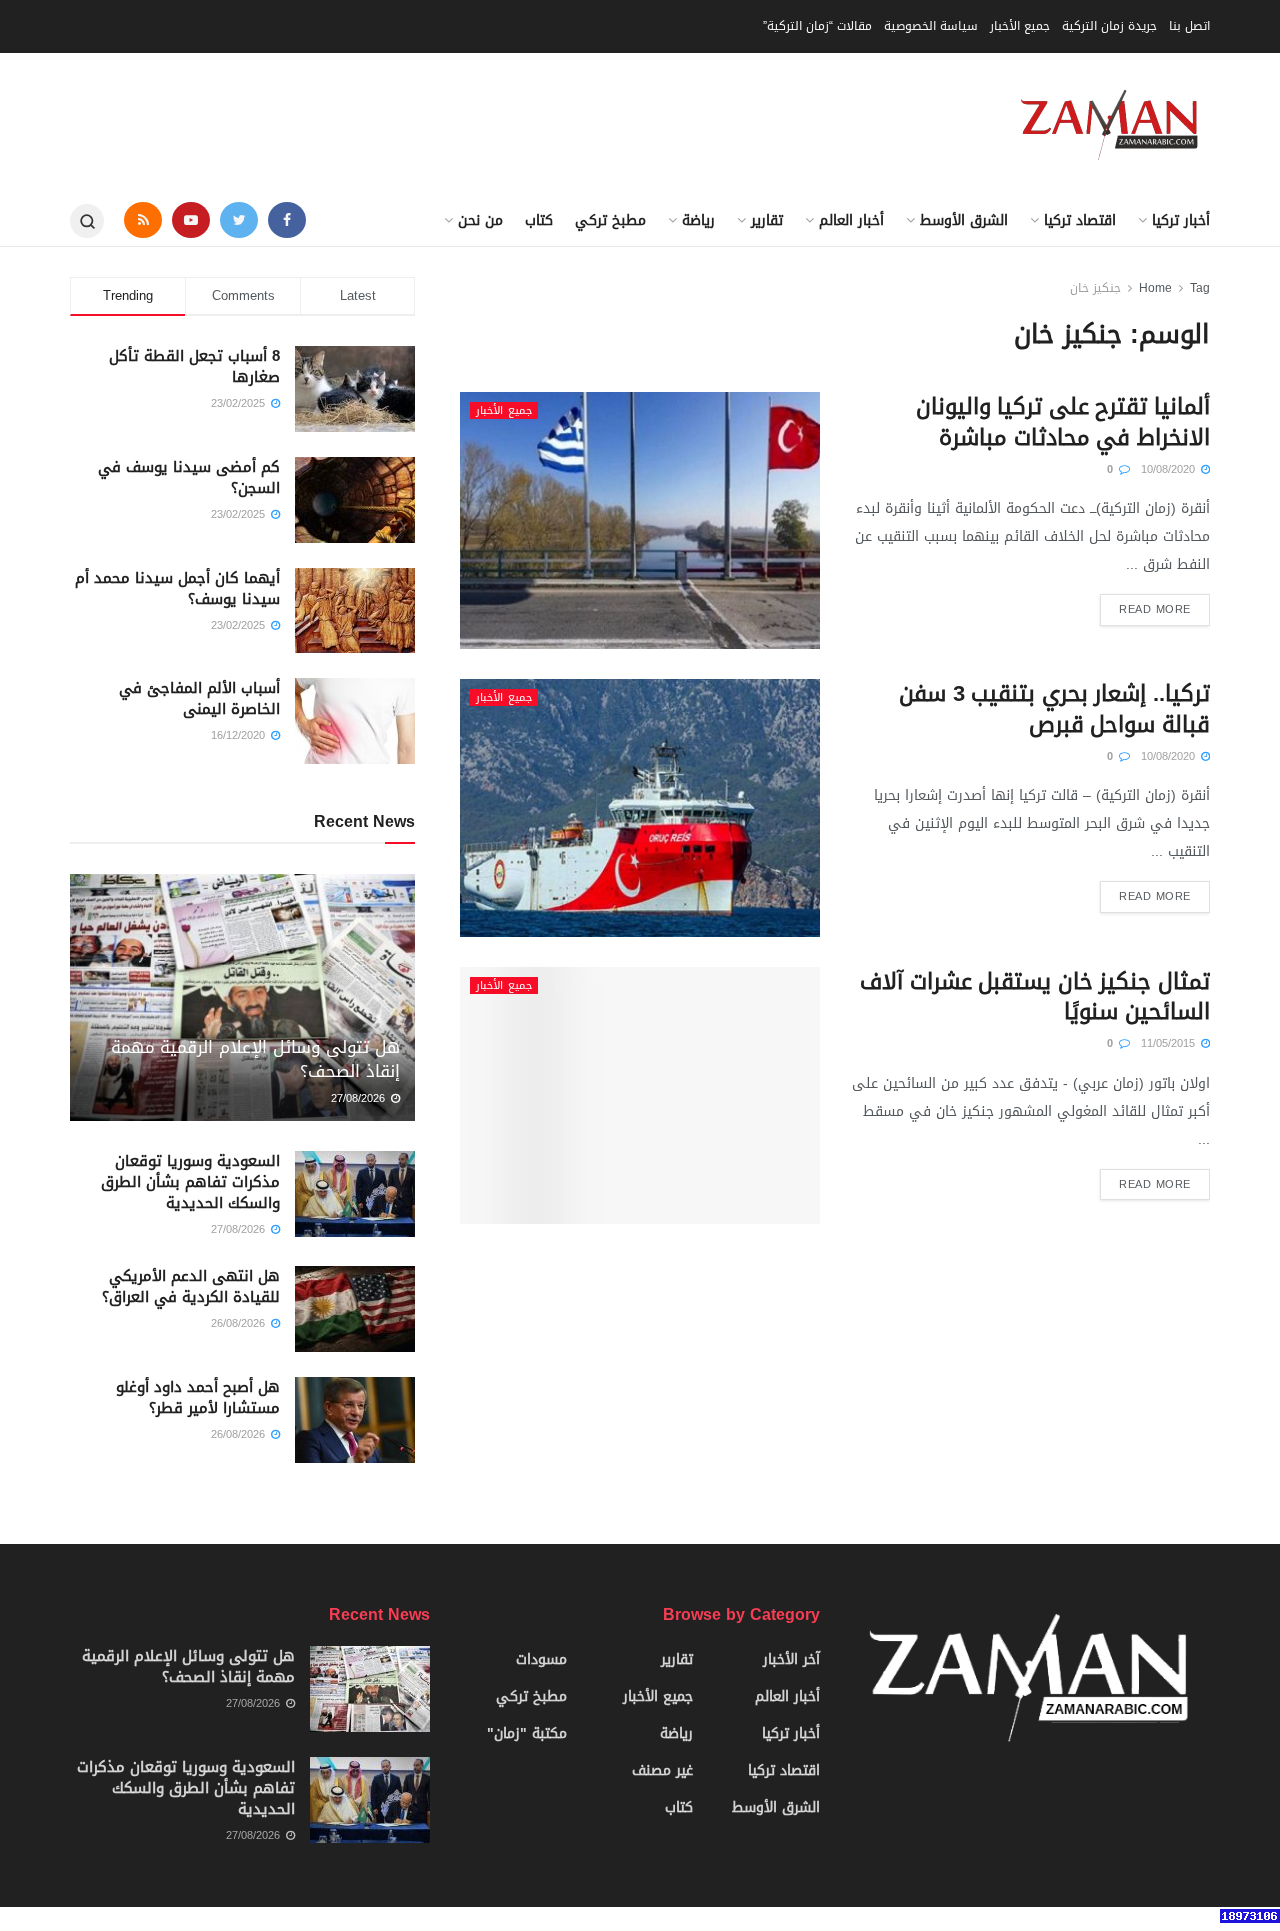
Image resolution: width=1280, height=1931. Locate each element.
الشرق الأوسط (964, 220)
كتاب (539, 220)
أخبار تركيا (1181, 220)
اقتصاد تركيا (1080, 220)
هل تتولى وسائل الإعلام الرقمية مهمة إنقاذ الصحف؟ (255, 1059)
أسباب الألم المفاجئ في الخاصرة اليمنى (199, 698)
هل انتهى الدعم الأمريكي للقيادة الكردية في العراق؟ (191, 1286)
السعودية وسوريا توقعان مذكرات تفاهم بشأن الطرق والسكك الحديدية (190, 1182)
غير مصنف (662, 1770)
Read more (1155, 609)
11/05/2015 (1170, 1043)
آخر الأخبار (791, 1659)
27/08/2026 (360, 1098)
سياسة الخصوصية (931, 26)
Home (1155, 288)
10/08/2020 (1170, 469)
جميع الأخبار (1020, 26)
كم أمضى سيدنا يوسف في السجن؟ (189, 477)
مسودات (541, 1659)
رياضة (698, 220)
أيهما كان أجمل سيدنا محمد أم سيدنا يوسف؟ (177, 588)
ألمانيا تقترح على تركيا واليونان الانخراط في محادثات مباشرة (1063, 422)
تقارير (767, 220)
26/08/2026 (240, 1323)
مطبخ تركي (610, 220)
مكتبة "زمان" (527, 1733)
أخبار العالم (851, 220)
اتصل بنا (1189, 26)
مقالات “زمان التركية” (817, 26)
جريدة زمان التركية (1109, 26)
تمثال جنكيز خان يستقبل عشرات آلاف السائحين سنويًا (1035, 997)
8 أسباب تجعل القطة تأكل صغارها (194, 366)
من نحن (480, 220)
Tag (1200, 288)
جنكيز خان (1095, 288)
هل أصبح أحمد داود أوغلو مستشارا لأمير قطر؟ (198, 1397)
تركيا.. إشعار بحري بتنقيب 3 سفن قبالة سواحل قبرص (1054, 709)
